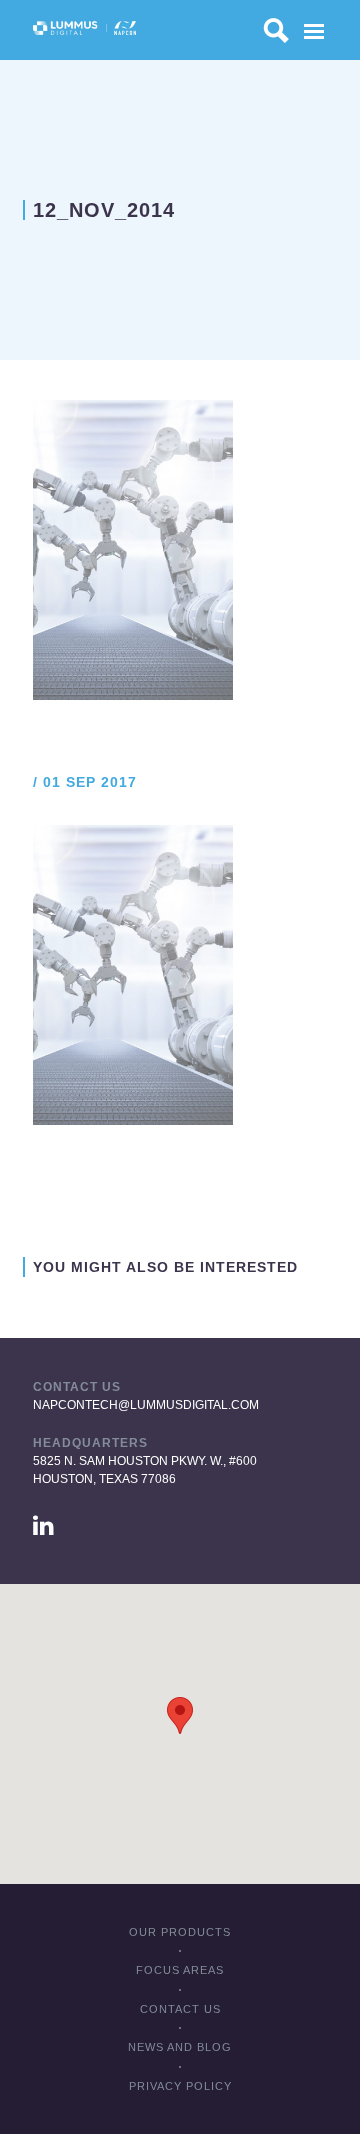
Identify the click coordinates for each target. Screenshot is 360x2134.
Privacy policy (180, 2086)
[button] (180, 1715)
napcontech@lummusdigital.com (146, 1405)
